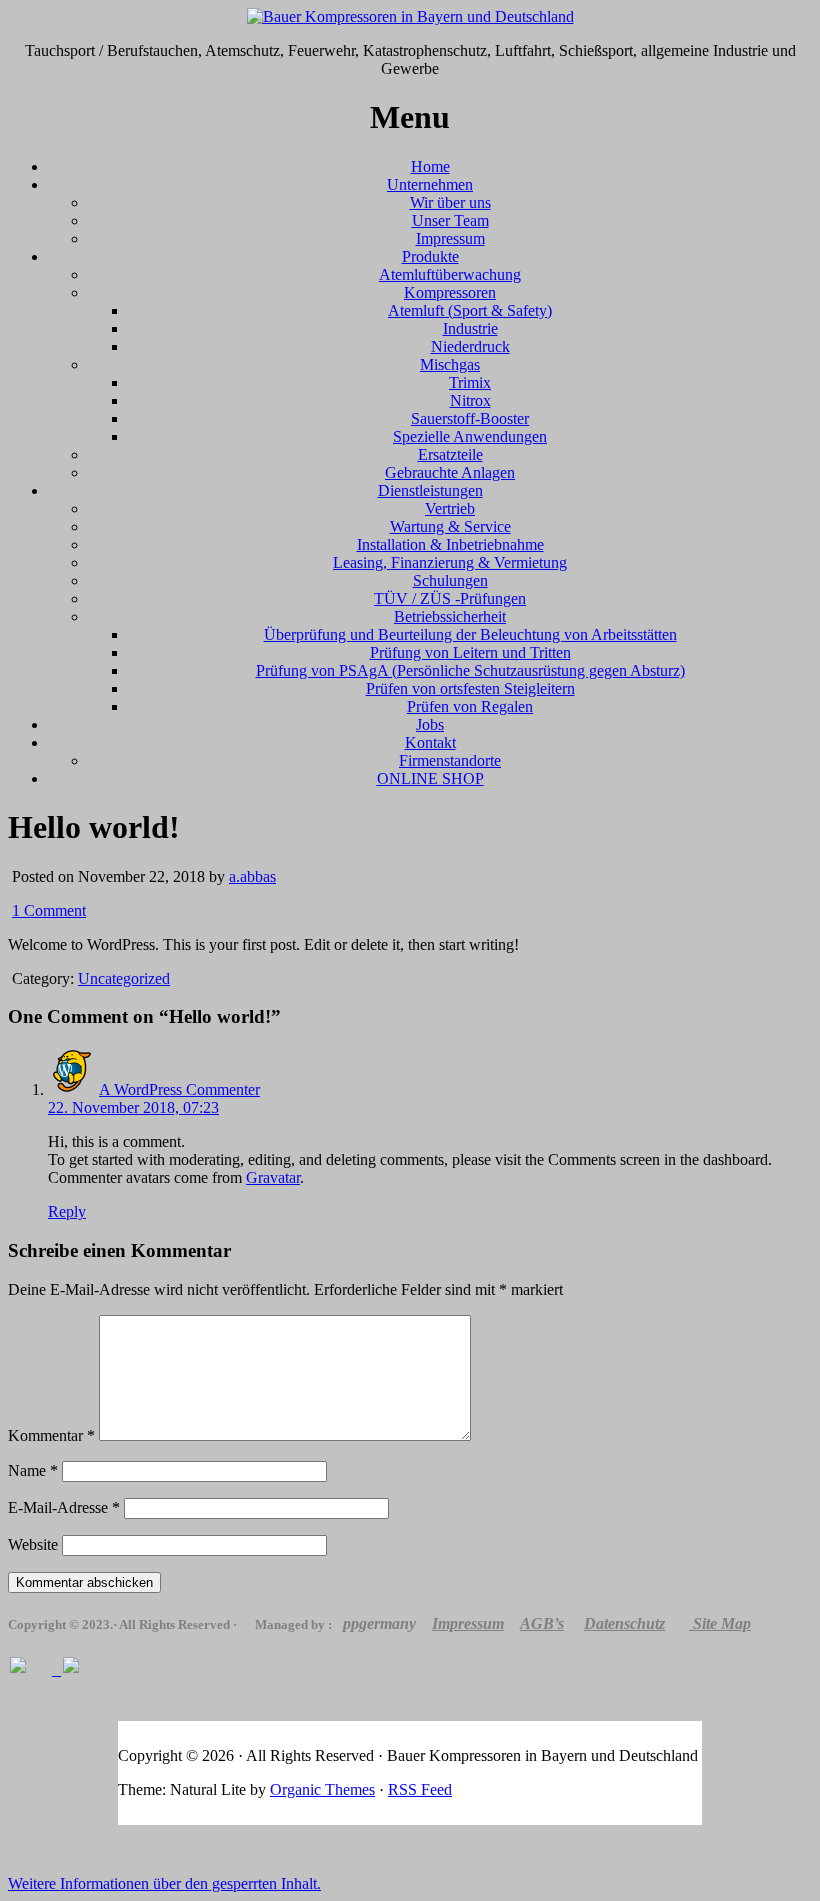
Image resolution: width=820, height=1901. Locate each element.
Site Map (722, 1623)
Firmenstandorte (450, 760)
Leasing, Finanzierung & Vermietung (450, 562)
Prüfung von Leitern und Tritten (470, 652)
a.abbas (252, 876)
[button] (164, 1883)
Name (33, 1470)
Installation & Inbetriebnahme (450, 544)
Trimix (470, 382)
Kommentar (51, 1435)
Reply (67, 1211)
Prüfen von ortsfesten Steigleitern (470, 688)
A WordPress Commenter (179, 1089)
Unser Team (450, 220)
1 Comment (49, 910)
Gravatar (273, 1177)
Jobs (430, 724)
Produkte (430, 256)
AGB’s (542, 1623)
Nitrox (470, 400)
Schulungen (450, 580)
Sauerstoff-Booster (470, 418)
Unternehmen (430, 184)
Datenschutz (624, 1623)
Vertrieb (450, 508)
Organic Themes (322, 1789)
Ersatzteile (450, 454)
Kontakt (430, 742)
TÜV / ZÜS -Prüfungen (450, 598)
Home (430, 166)
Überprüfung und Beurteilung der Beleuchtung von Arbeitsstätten (470, 634)
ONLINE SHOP (430, 778)
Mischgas (450, 364)
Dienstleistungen (430, 490)
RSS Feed (420, 1789)
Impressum (450, 238)
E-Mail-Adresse (64, 1507)
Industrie (470, 328)
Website (33, 1544)
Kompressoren (450, 292)
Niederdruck (470, 346)
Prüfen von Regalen (470, 706)
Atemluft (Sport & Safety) (470, 310)
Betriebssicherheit (450, 616)
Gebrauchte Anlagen (450, 472)
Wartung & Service (450, 526)
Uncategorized (124, 978)
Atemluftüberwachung (450, 274)
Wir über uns (450, 202)
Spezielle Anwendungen (470, 436)
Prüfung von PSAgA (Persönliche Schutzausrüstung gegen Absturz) (470, 670)
